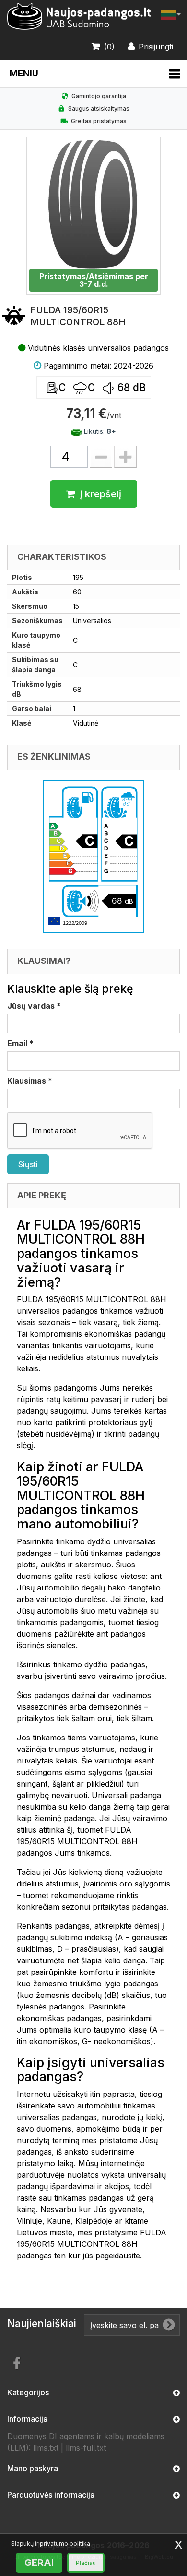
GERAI (39, 2563)
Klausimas (30, 1081)
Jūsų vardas (34, 1006)
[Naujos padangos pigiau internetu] (79, 17)
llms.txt (46, 2448)
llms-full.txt (86, 2448)
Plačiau (86, 2563)
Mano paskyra (33, 2468)
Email (20, 1043)
